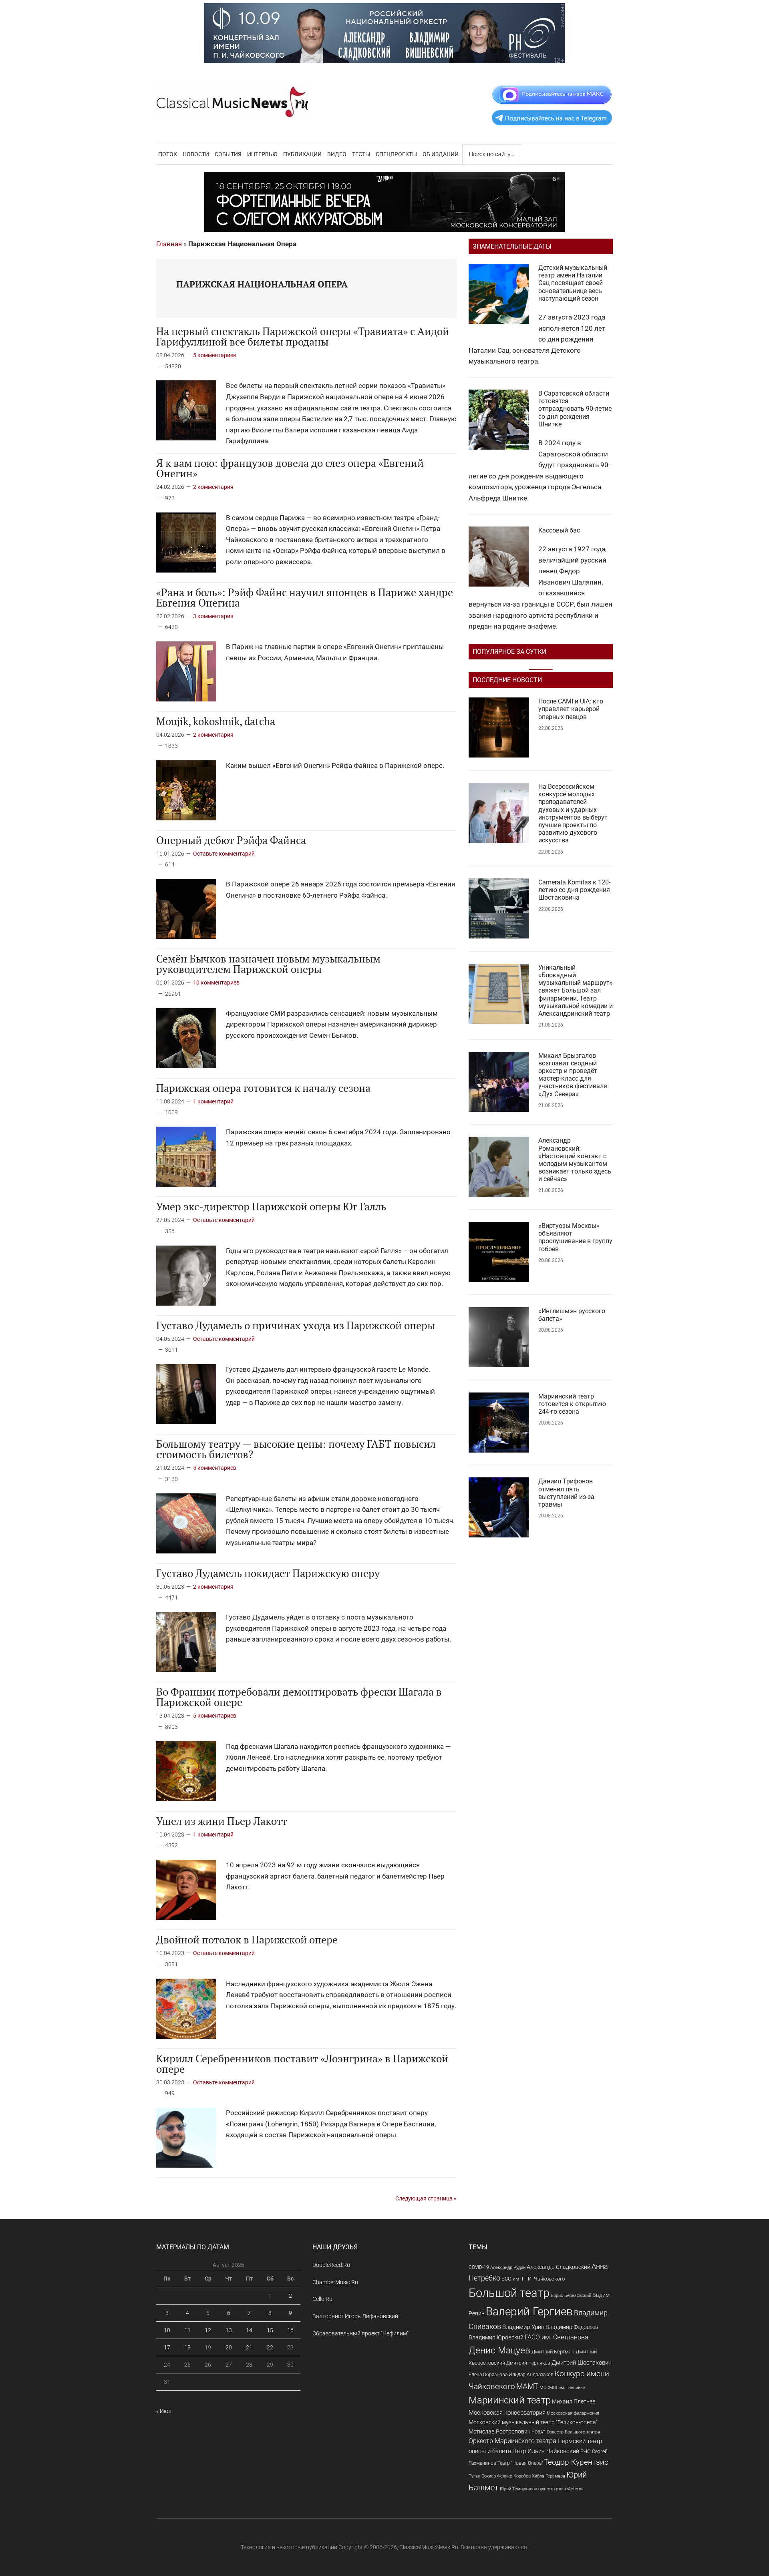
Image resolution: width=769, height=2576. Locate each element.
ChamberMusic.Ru (335, 2282)
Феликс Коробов (514, 2476)
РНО (586, 2451)
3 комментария (213, 616)
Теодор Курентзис (576, 2462)
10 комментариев (216, 983)
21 (249, 2347)
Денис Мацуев (499, 2350)
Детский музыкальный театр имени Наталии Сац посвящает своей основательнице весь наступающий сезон (573, 283)
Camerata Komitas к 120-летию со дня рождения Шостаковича (574, 890)
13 (229, 2330)
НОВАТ (539, 2432)
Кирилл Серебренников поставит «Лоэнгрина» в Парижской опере (302, 2064)
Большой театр (509, 2293)
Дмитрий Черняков (528, 2363)
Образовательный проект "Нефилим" (360, 2333)
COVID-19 (479, 2267)
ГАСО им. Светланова (557, 2337)
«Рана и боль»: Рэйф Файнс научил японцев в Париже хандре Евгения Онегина (305, 597)
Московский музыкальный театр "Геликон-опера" (533, 2422)
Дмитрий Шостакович (582, 2363)
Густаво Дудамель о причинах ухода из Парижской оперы (296, 1325)
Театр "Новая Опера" (520, 2463)
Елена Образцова (488, 2375)
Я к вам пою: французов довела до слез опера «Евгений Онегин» (290, 468)
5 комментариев (215, 355)
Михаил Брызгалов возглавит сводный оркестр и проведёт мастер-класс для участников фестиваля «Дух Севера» (573, 1075)
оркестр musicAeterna (561, 2489)
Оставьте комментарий (224, 854)
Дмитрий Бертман (553, 2352)
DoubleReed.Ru (331, 2265)
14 (249, 2330)
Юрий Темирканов (518, 2489)
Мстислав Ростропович (499, 2431)
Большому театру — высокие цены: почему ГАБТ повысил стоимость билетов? (296, 1449)
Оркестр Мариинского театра (512, 2441)
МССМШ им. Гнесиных (563, 2387)
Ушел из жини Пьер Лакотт (222, 1821)
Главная (169, 244)
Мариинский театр (510, 2400)
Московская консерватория (507, 2413)
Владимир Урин (523, 2327)
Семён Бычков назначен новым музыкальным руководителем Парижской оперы (268, 964)
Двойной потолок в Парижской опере (247, 1939)
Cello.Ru (322, 2299)
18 (187, 2347)
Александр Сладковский (559, 2267)
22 (270, 2347)
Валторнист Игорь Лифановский (355, 2316)
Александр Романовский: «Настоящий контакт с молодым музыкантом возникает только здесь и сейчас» (575, 1160)
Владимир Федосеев (572, 2327)
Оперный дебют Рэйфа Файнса (231, 840)
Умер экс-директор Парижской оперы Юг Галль (271, 1206)
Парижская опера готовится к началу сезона (263, 1088)
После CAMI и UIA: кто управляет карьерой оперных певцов (571, 709)
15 (270, 2330)
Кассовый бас (559, 530)
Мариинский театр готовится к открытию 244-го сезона (572, 1404)
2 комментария (213, 487)
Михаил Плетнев (574, 2401)
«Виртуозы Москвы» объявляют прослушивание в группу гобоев (575, 1237)
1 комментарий (213, 1101)
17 (167, 2347)
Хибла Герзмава (549, 2476)
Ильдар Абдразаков (531, 2375)
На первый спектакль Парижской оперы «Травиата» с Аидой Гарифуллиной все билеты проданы (303, 336)
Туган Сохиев (482, 2476)
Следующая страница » (426, 2198)
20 (229, 2347)
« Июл (164, 2411)
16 (290, 2330)
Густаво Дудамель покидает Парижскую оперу (268, 1573)
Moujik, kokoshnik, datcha (216, 721)
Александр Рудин (508, 2268)
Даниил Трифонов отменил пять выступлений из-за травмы (566, 1493)
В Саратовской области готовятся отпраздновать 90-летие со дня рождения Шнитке (575, 409)
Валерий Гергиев (529, 2312)
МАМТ (527, 2387)
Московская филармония (573, 2413)
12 (208, 2330)
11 (187, 2330)
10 (167, 2330)
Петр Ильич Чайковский (546, 2451)
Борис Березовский (571, 2295)
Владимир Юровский (496, 2337)
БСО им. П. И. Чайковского (533, 2279)
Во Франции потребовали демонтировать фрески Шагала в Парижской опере (299, 1697)
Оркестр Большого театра (573, 2432)
